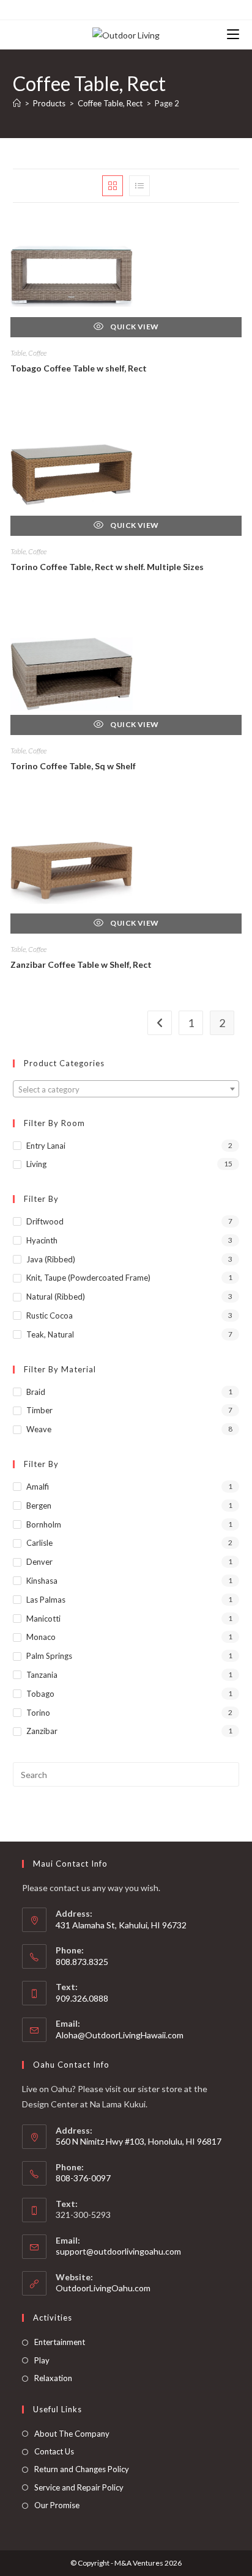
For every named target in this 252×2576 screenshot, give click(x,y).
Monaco (41, 1637)
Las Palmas (46, 1600)
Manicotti (43, 1619)
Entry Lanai (46, 1146)
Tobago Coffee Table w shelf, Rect (79, 368)
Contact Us (54, 2451)
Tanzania (42, 1675)
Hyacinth (42, 1240)
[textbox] (126, 1089)
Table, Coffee (28, 353)
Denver (39, 1562)
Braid (36, 1392)
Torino (38, 1713)
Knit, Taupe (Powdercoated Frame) (88, 1278)
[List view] (139, 186)
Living (36, 1164)
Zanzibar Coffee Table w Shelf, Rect (81, 964)
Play (42, 2360)
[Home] (17, 103)
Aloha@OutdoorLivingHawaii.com (120, 2035)
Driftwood (45, 1221)
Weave (39, 1429)
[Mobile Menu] (233, 35)
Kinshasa (42, 1581)
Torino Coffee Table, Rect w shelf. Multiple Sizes (107, 567)
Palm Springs (49, 1656)
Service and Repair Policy (79, 2487)
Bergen (39, 1506)
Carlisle (39, 1543)
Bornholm (44, 1524)
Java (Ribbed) (51, 1259)
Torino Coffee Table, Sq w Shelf (73, 766)
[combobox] (126, 1089)
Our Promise (57, 2505)
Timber (39, 1410)
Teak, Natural (50, 1334)
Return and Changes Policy (82, 2469)
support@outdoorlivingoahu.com (118, 2251)
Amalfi (38, 1487)
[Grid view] (113, 186)
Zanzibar (42, 1731)
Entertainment (60, 2342)
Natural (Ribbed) (56, 1297)
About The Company (72, 2434)
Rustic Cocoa (50, 1315)
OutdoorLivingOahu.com (103, 2288)
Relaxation (53, 2378)
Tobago (40, 1694)
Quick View (134, 327)
